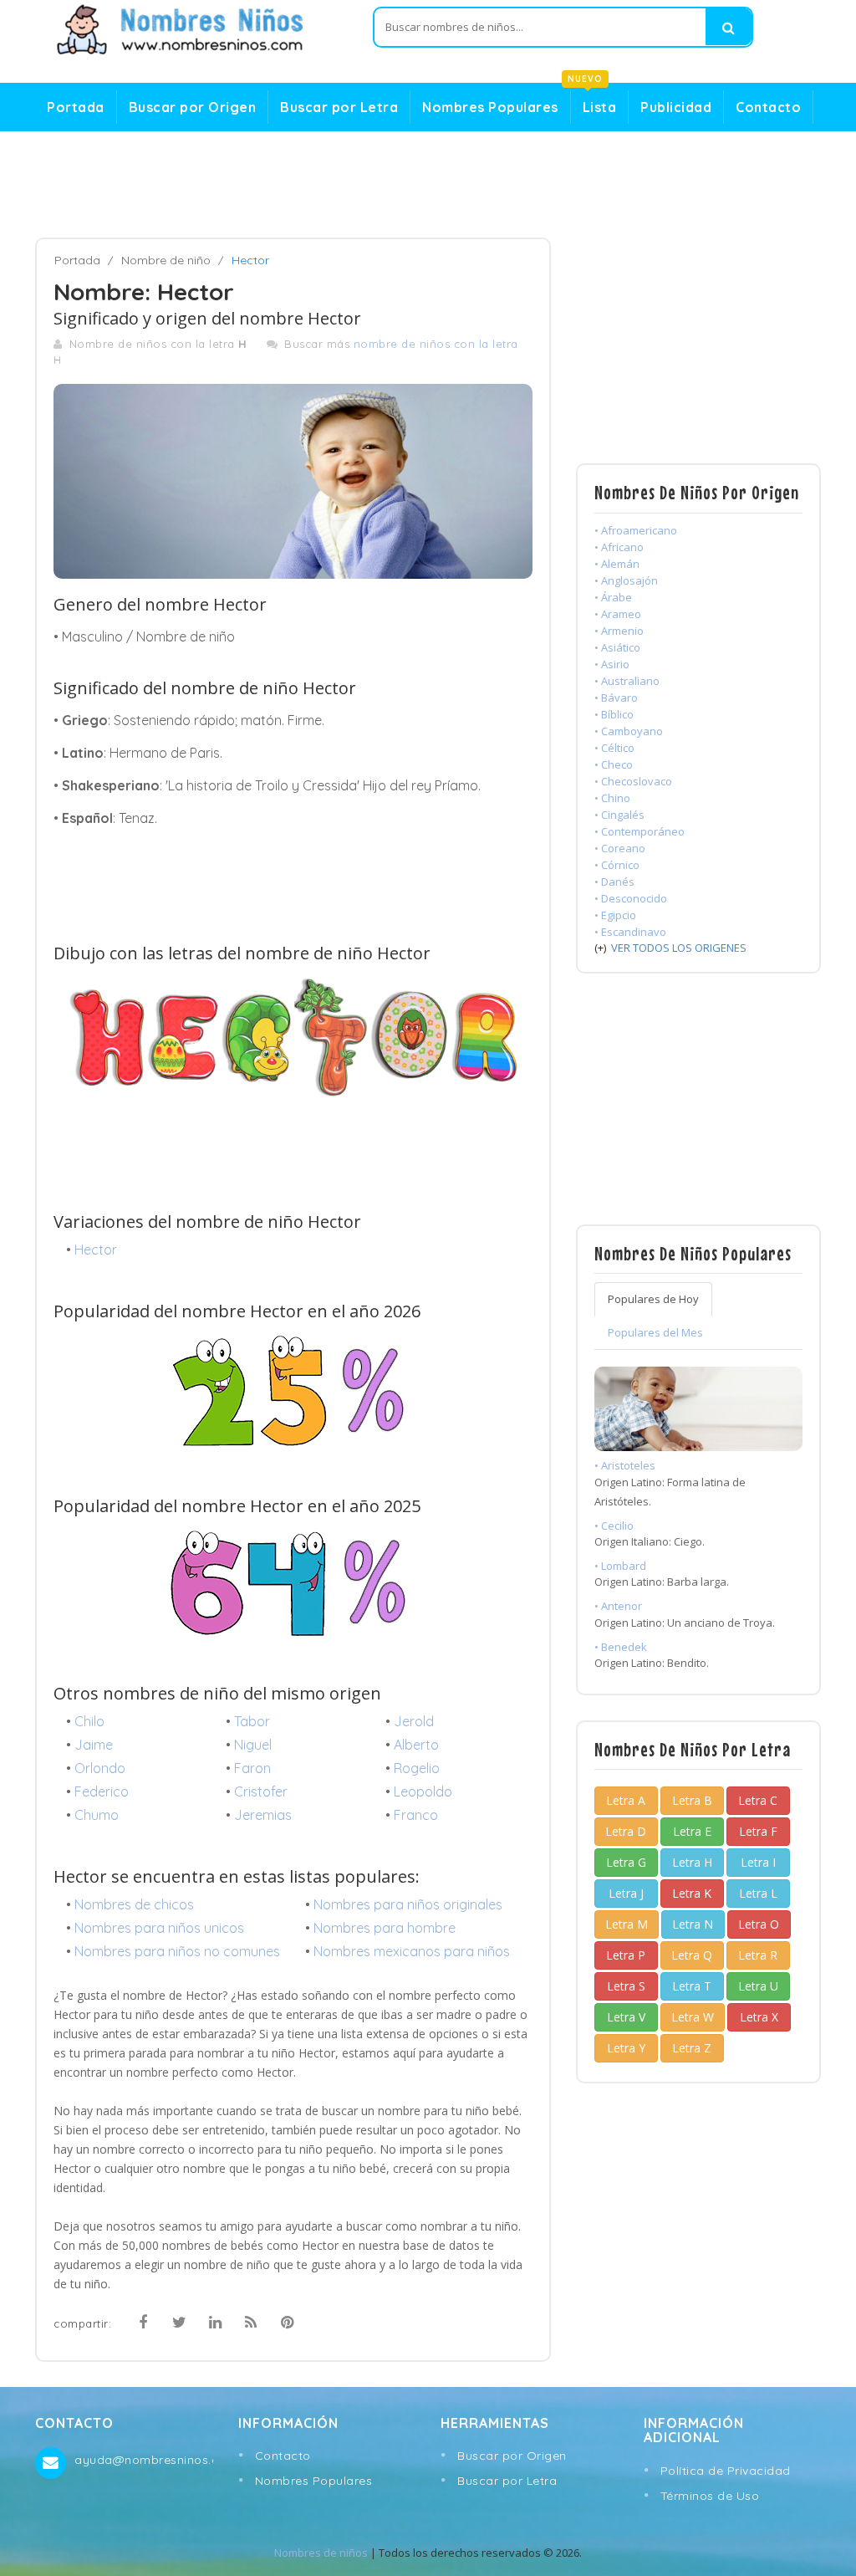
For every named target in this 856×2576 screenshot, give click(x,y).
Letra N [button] (693, 1924)
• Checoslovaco (633, 781)
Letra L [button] (758, 1893)
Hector (96, 1250)
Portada (76, 107)
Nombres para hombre (385, 1928)
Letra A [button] (626, 1800)
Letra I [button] (758, 1862)
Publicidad (676, 107)
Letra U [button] (758, 1986)
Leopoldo (423, 1791)
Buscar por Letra (339, 107)
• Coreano (620, 848)
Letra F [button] (758, 1831)
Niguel (253, 1745)
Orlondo (100, 1768)
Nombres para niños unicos (159, 1928)
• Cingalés (619, 815)
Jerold (414, 1721)
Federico (102, 1791)
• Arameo (618, 614)
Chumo (97, 1815)
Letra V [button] (626, 2017)
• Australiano (627, 681)
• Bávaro (616, 698)
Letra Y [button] (626, 2048)
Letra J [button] (626, 1893)
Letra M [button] (627, 1924)
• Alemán (617, 564)
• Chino (612, 798)
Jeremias (263, 1815)
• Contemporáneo (639, 831)
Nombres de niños (321, 2553)
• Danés (614, 882)
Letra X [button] (759, 2017)
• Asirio (612, 664)
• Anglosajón (626, 580)
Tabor (252, 1721)
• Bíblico (614, 714)
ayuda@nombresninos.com (143, 2460)
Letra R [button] (758, 1955)
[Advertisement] (428, 185)
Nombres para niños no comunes (177, 1951)
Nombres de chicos (134, 1904)
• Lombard (620, 1566)
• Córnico (617, 865)
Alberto (416, 1745)
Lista (594, 103)
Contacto (768, 107)
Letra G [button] (626, 1862)
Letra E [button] (692, 1831)
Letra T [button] (692, 1986)
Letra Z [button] (692, 2048)
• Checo (614, 764)
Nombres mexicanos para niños (412, 1951)
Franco (416, 1815)
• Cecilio (614, 1526)
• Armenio (619, 631)
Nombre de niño (166, 260)
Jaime (94, 1745)
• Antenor (618, 1606)
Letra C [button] (758, 1800)
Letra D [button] (626, 1831)
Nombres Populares (490, 107)
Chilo (89, 1721)
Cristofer (261, 1791)
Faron (252, 1768)
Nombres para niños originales (408, 1904)
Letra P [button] (626, 1955)
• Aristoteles (625, 1465)
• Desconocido (631, 898)
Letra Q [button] (692, 1955)
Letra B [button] (692, 1800)
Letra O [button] (759, 1924)
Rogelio (417, 1768)
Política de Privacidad (726, 2471)
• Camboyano (629, 731)
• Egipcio (615, 915)
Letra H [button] (692, 1862)
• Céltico (614, 748)
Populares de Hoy (653, 1299)
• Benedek (621, 1647)
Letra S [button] (626, 1986)
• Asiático (617, 647)
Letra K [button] (692, 1893)
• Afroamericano (636, 530)
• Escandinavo (630, 932)
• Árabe (613, 597)
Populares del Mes (655, 1332)
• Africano (619, 547)
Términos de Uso (710, 2496)
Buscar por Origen (193, 107)
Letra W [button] (693, 2017)
